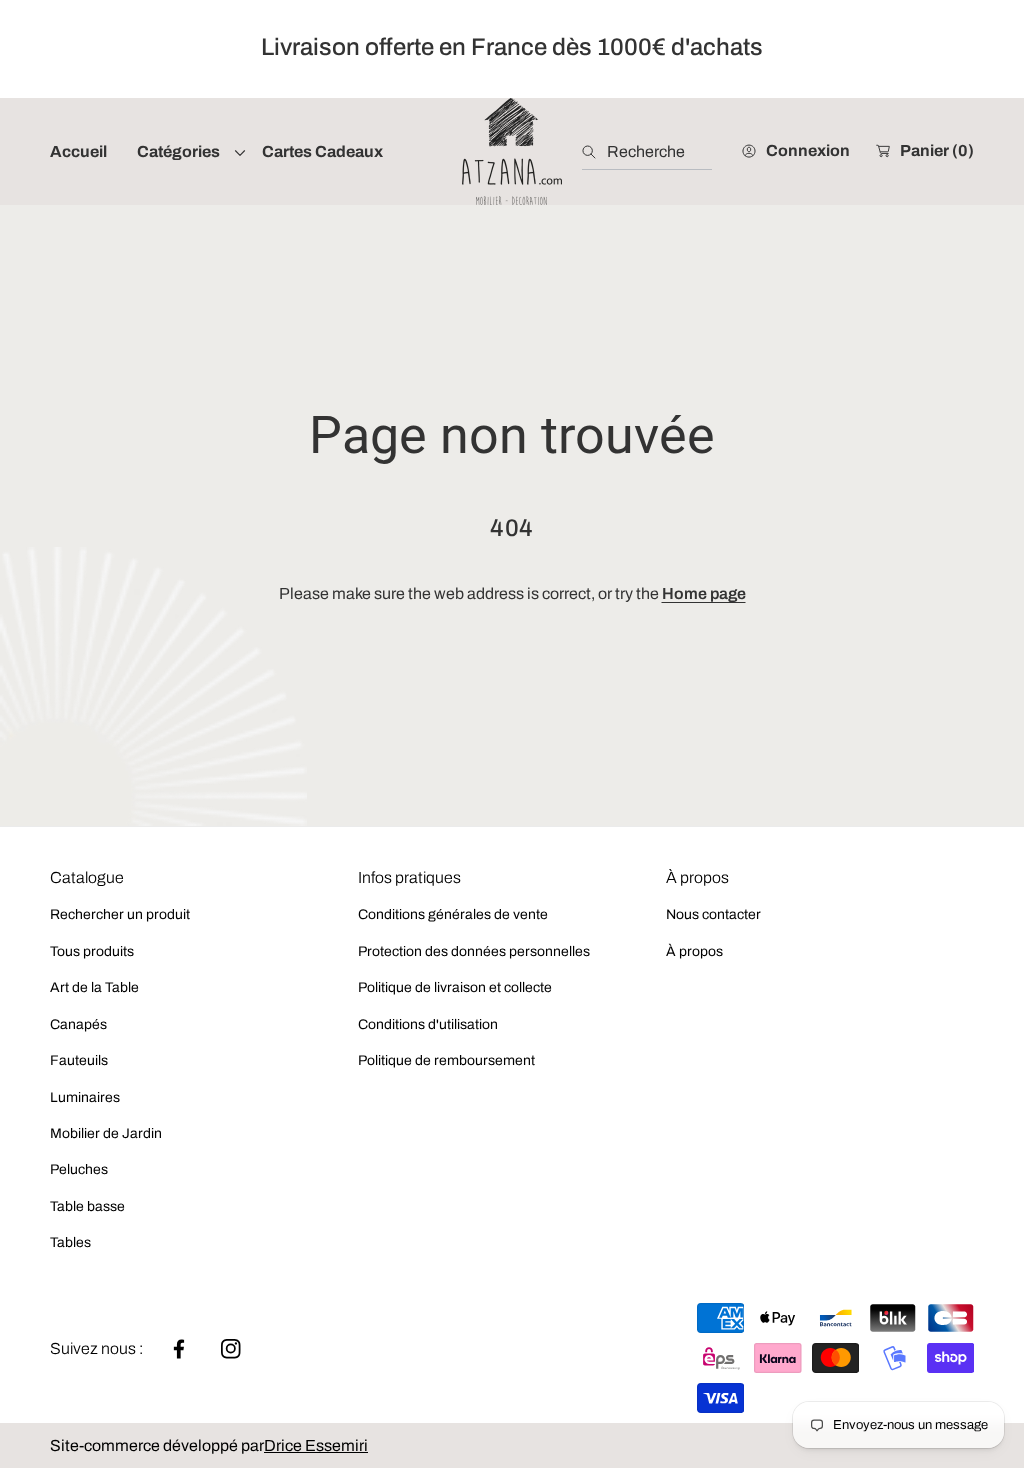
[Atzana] (512, 151)
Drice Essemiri (316, 1445)
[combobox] (647, 152)
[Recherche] (594, 152)
